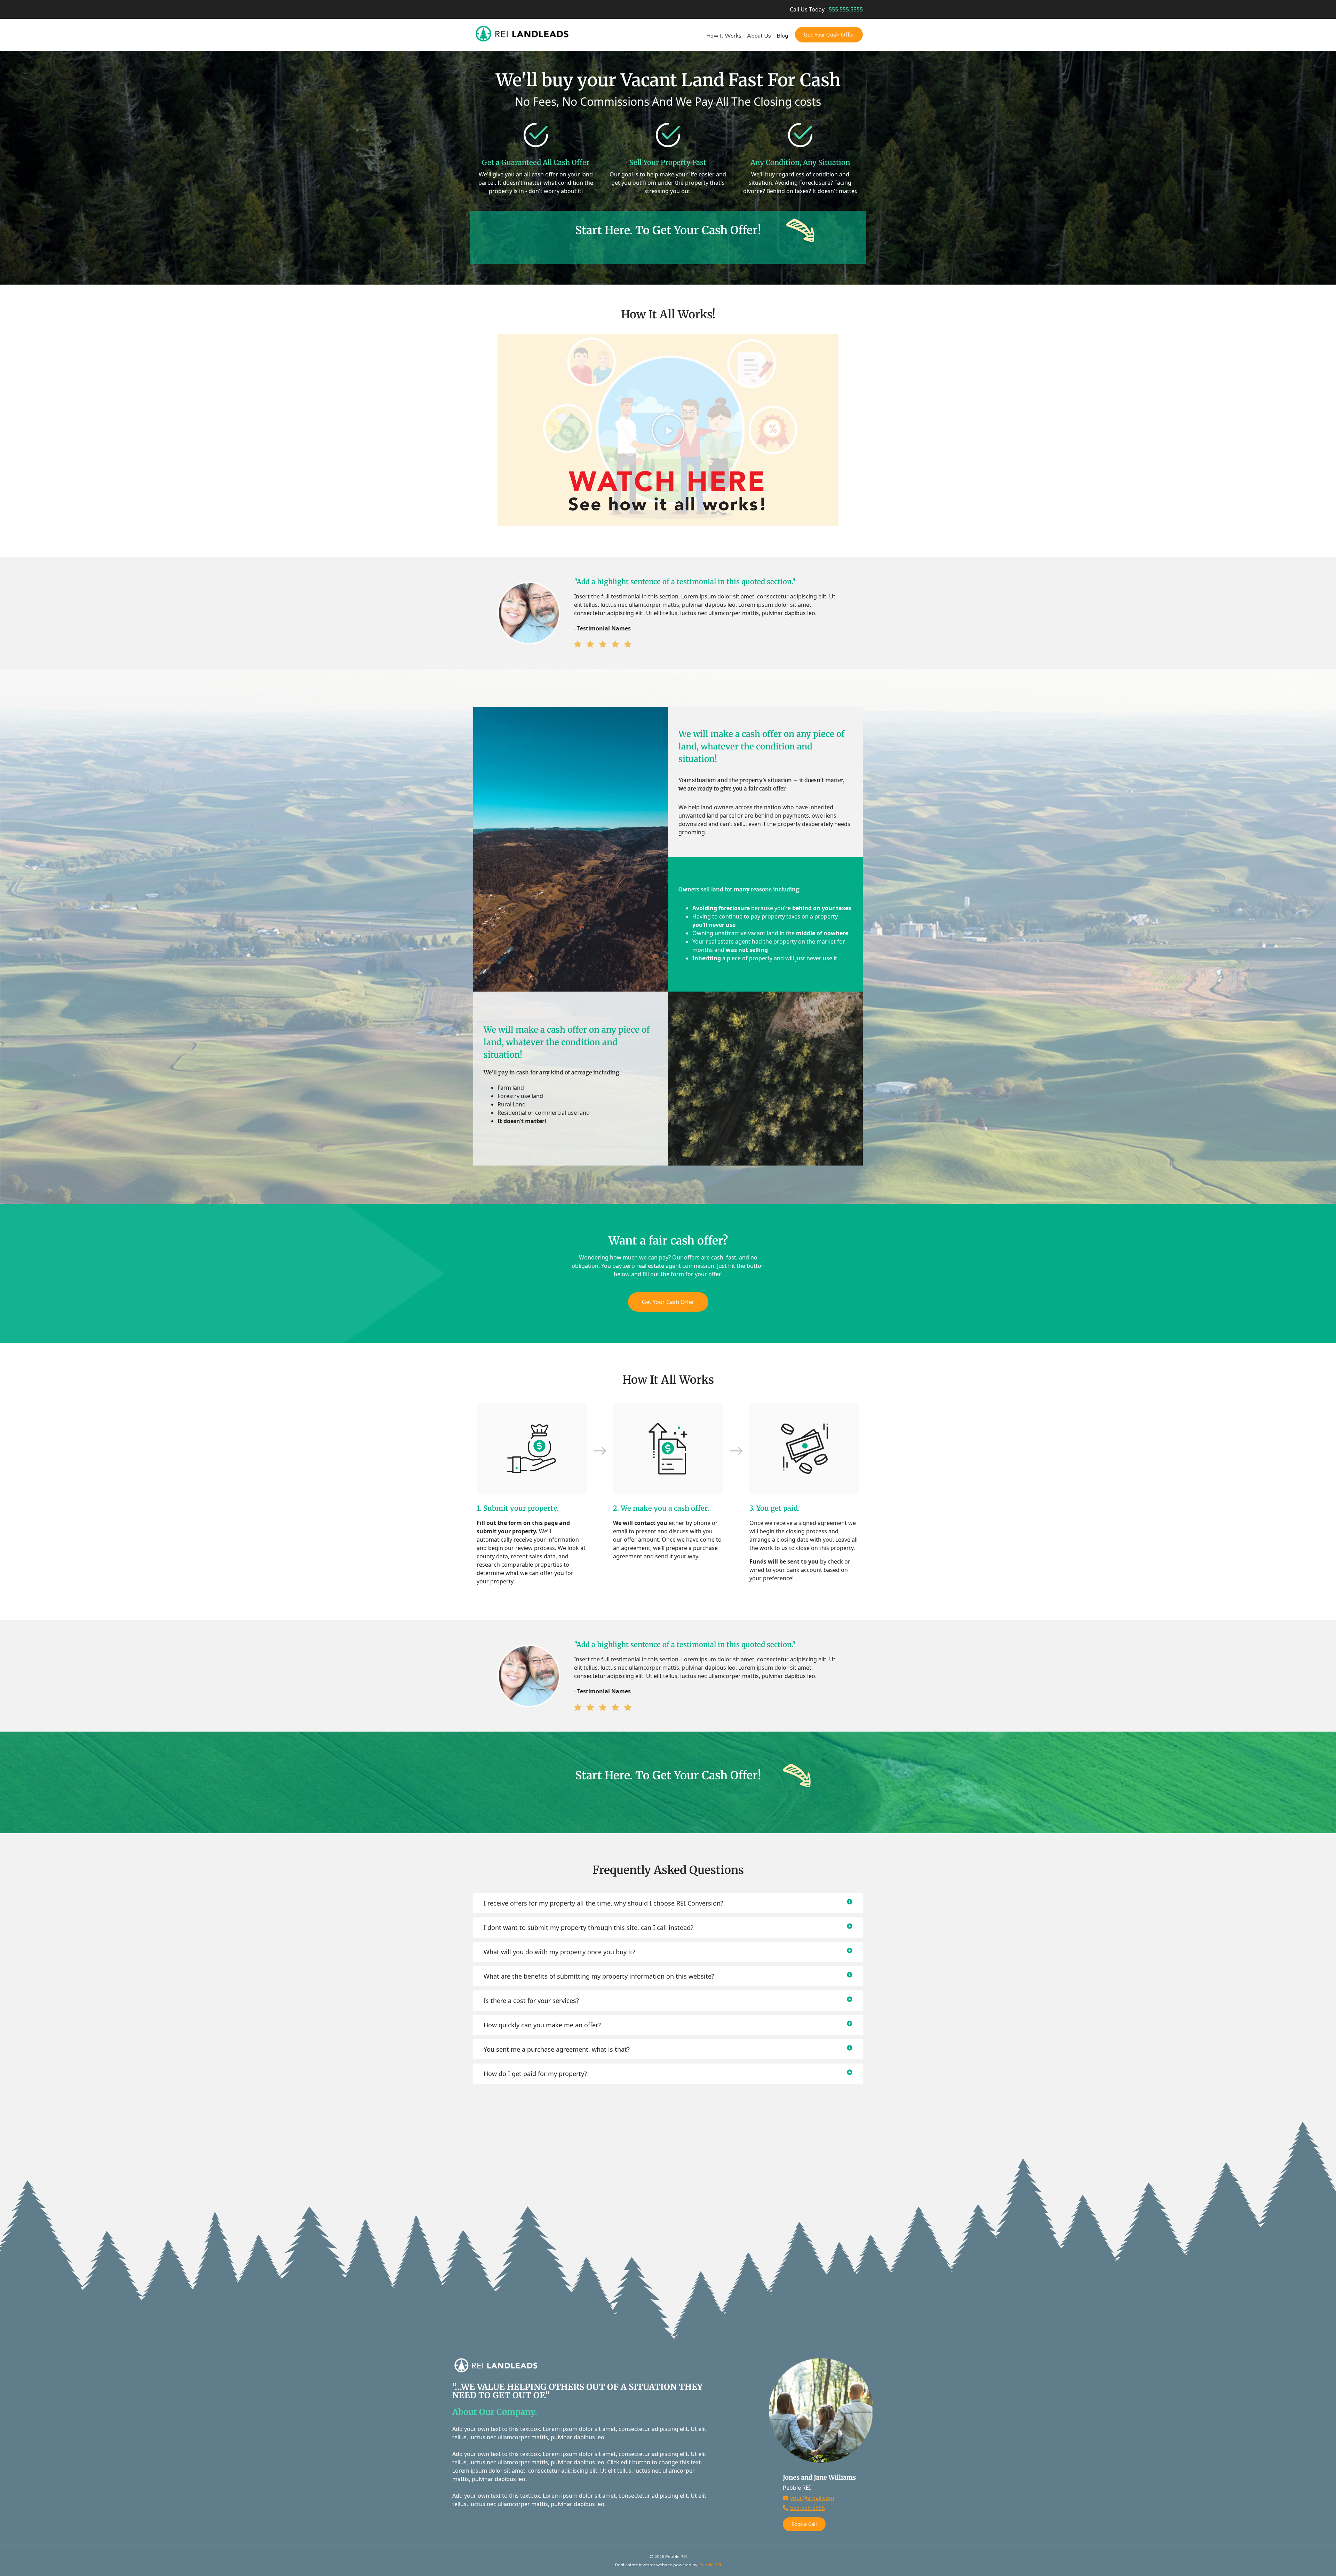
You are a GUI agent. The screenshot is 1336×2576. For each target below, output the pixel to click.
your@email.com (812, 2498)
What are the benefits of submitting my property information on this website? (599, 1976)
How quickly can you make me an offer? (542, 2025)
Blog (782, 35)
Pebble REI (710, 2565)
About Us (759, 35)
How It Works (724, 35)
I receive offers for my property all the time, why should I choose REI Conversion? (603, 1903)
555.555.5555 (846, 9)
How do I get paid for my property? (535, 2074)
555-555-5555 (808, 2508)
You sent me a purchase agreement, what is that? (557, 2049)
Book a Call (804, 2524)
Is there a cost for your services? (531, 2001)
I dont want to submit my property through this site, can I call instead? (589, 1927)
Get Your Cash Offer (829, 34)
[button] (668, 430)
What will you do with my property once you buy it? (559, 1952)
